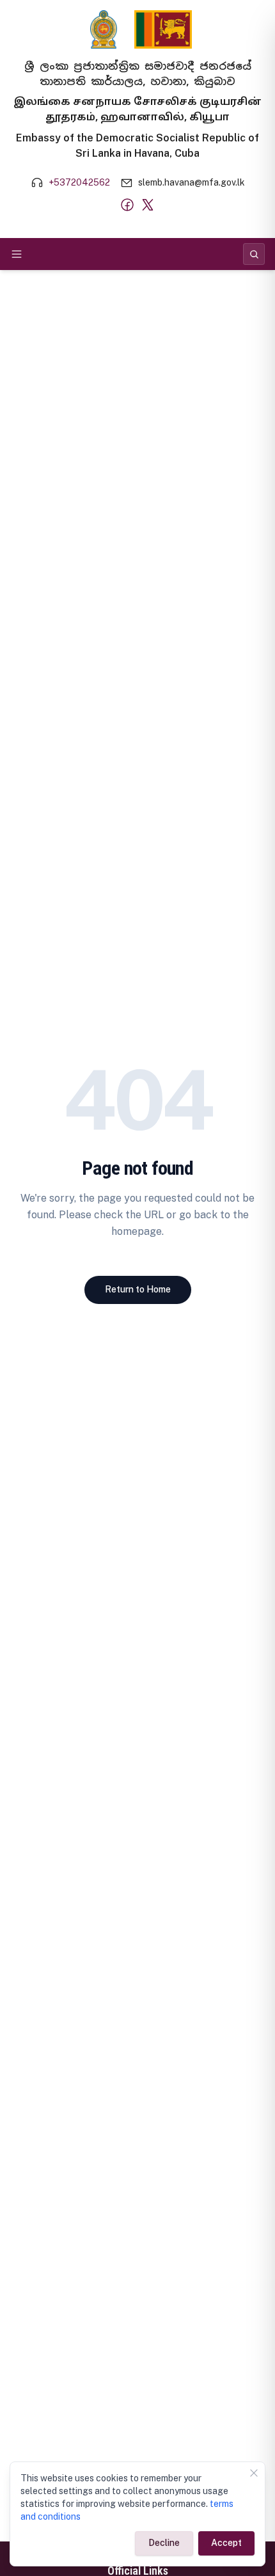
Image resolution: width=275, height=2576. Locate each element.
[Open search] (254, 254)
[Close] (254, 2473)
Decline (164, 2543)
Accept (226, 2543)
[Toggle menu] (17, 254)
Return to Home (138, 1289)
